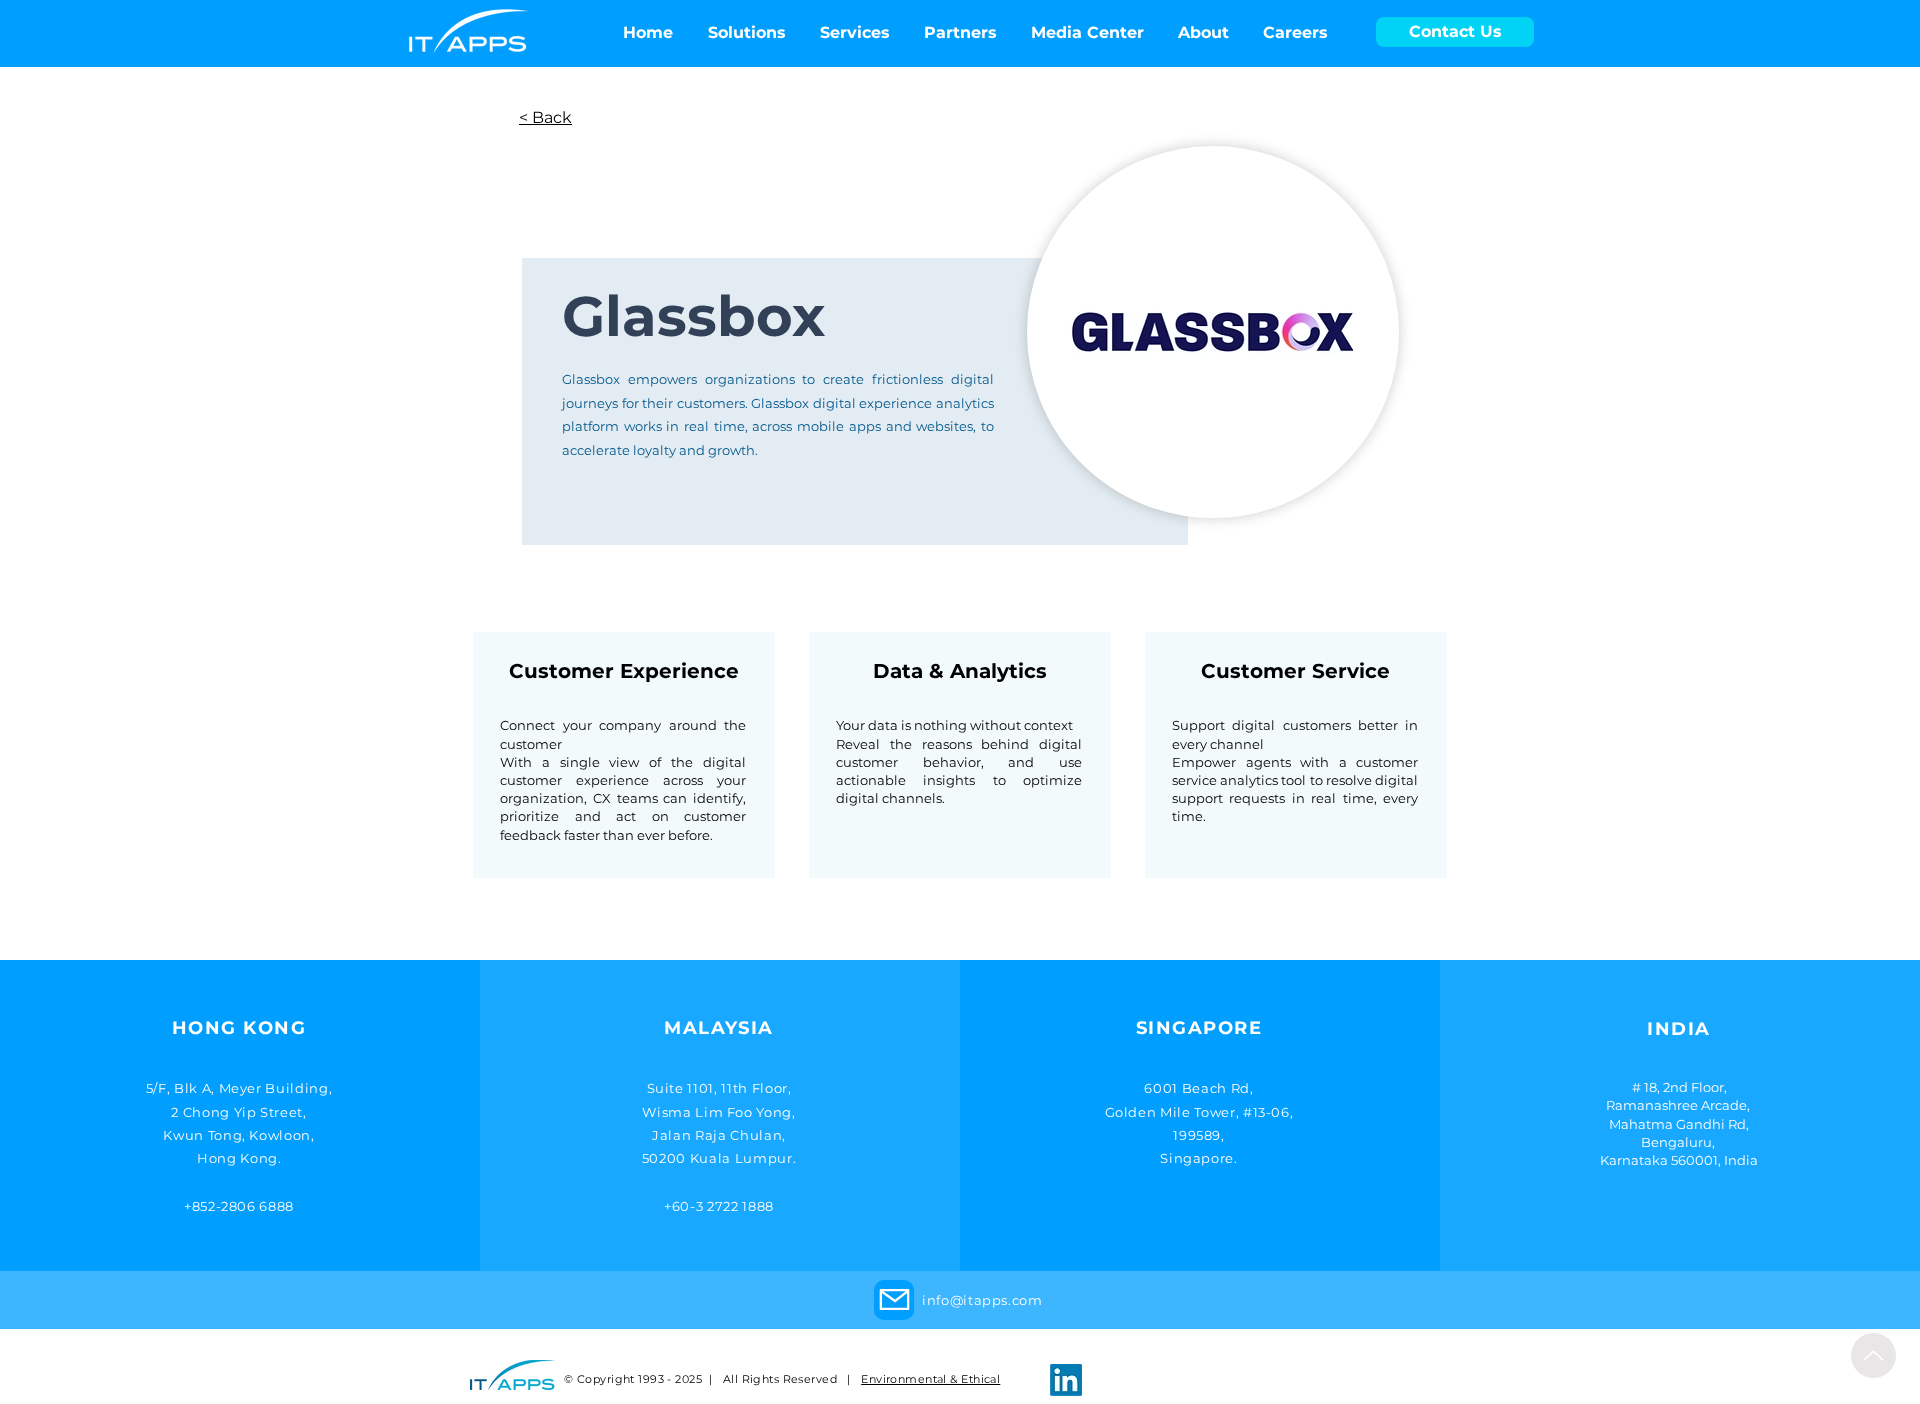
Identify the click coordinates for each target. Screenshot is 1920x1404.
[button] (1087, 33)
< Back (545, 117)
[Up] (1873, 1355)
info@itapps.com (982, 1300)
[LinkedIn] (1066, 1380)
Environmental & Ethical (930, 1379)
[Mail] (894, 1300)
